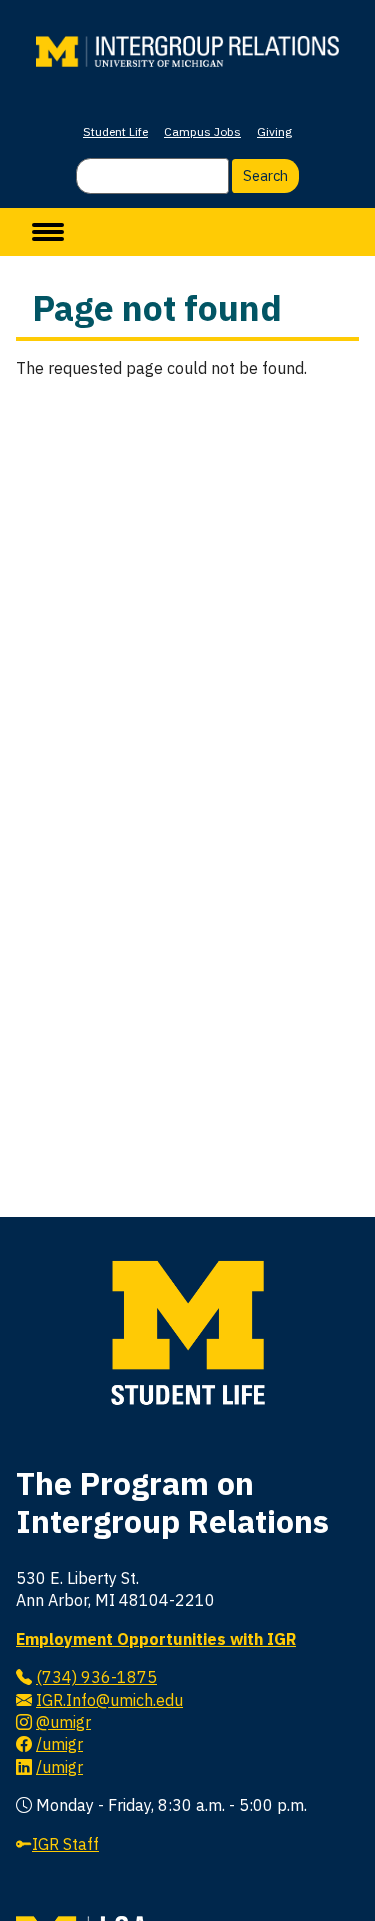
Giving (274, 131)
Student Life (115, 131)
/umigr (59, 1744)
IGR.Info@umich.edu (109, 1700)
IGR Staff (65, 1844)
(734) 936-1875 (96, 1677)
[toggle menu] (48, 232)
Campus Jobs (202, 131)
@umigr (63, 1722)
